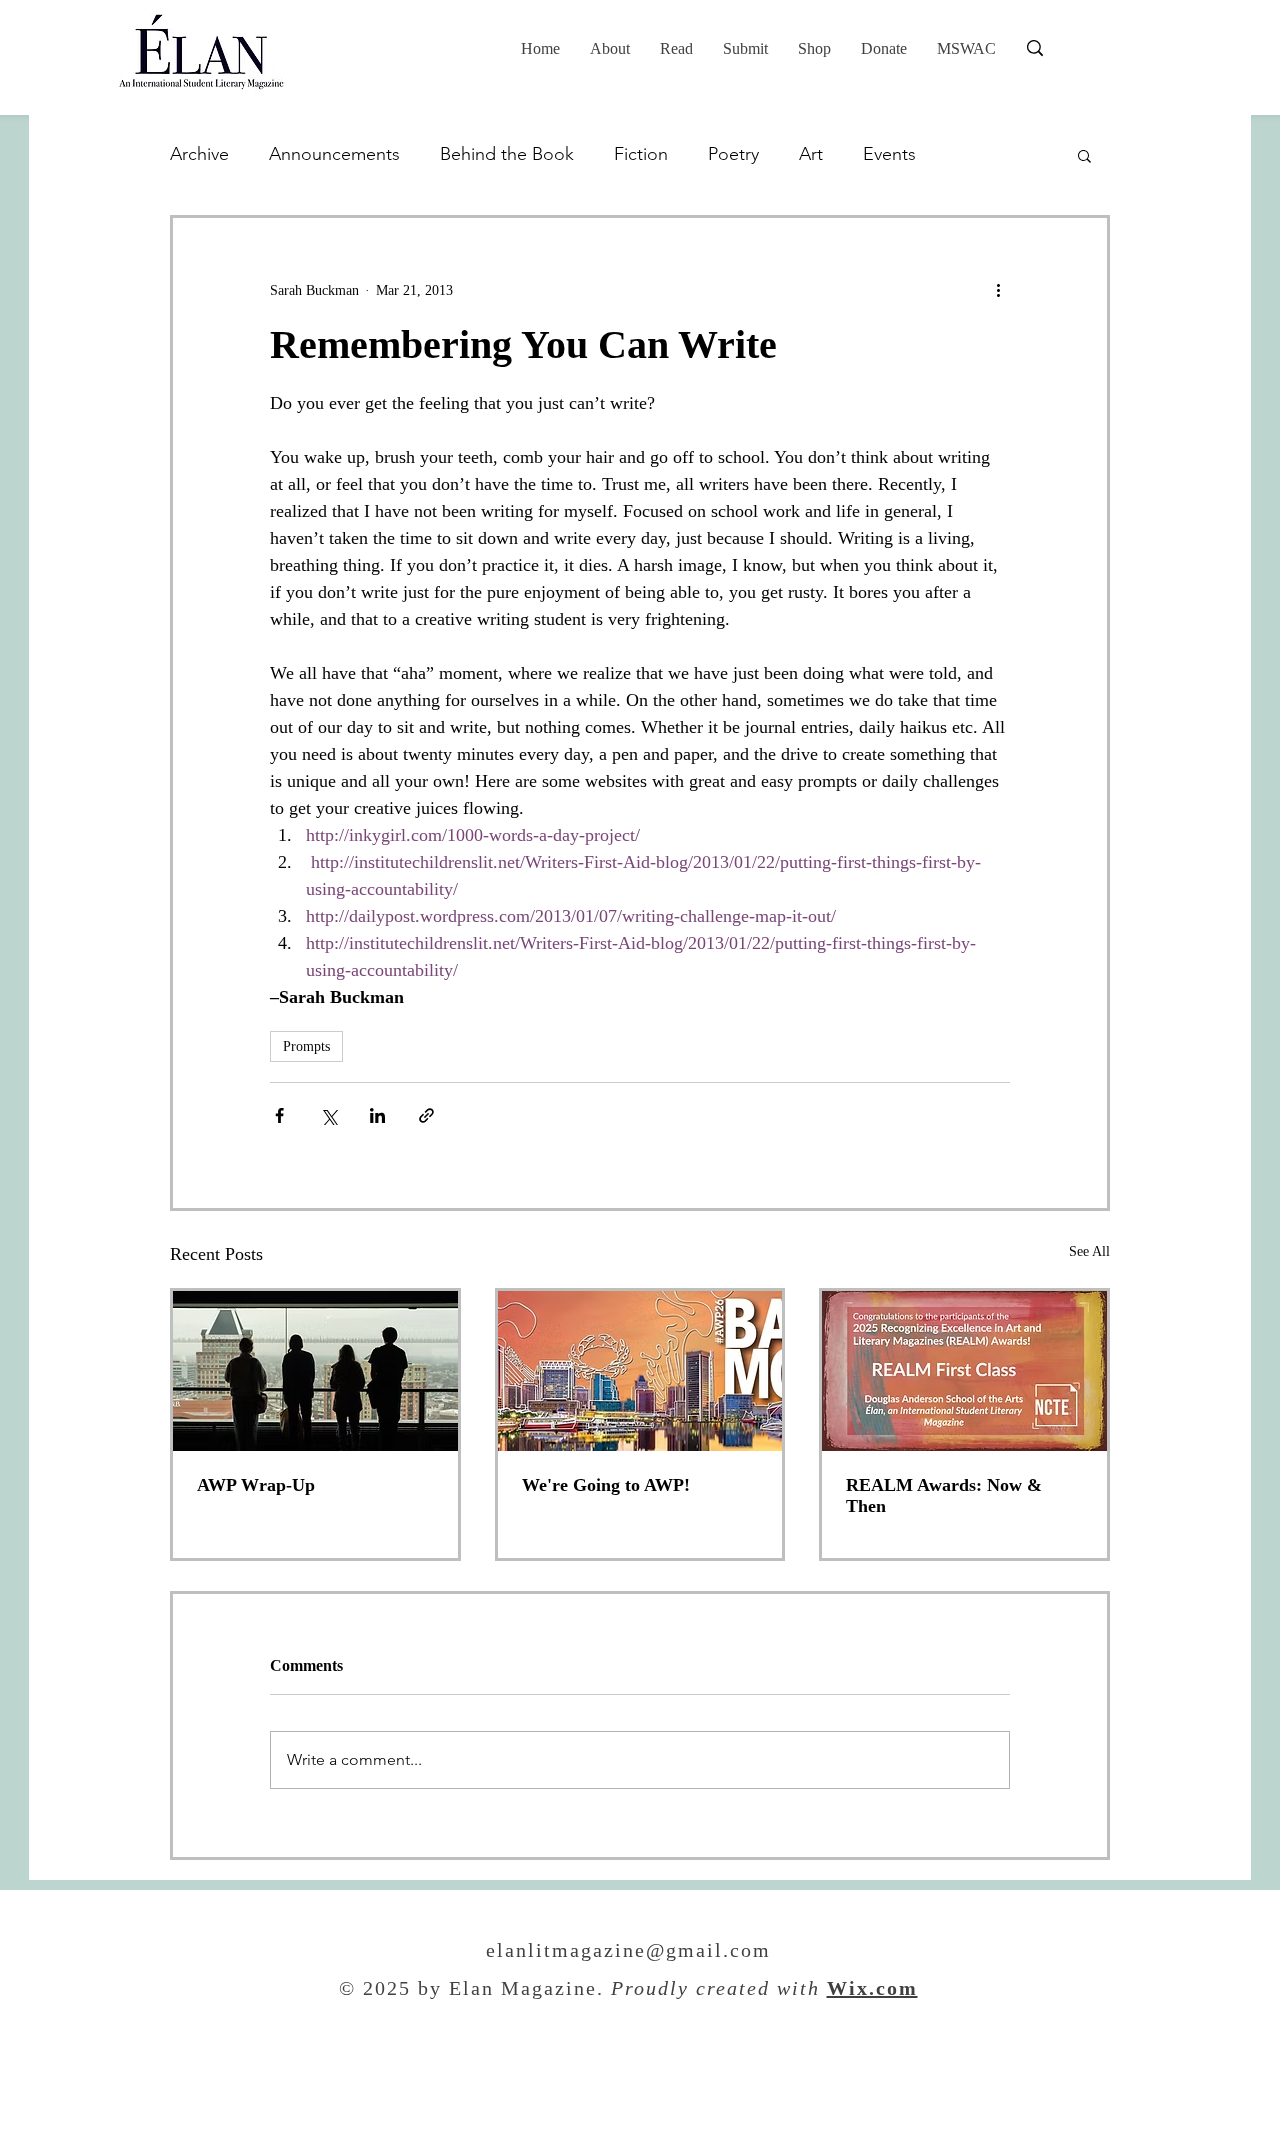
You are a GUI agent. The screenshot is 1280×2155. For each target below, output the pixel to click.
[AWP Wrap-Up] (315, 1371)
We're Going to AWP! (606, 1485)
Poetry (733, 154)
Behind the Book (507, 154)
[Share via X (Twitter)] (328, 1115)
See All (1089, 1251)
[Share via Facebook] (279, 1115)
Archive (199, 154)
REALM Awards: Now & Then (944, 1495)
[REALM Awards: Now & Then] (964, 1371)
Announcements (334, 154)
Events (889, 154)
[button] (676, 49)
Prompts (306, 1046)
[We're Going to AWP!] (640, 1371)
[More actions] (998, 290)
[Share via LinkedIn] (377, 1115)
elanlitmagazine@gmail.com (628, 1952)
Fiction (641, 154)
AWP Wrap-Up (256, 1485)
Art (811, 154)
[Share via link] (426, 1115)
